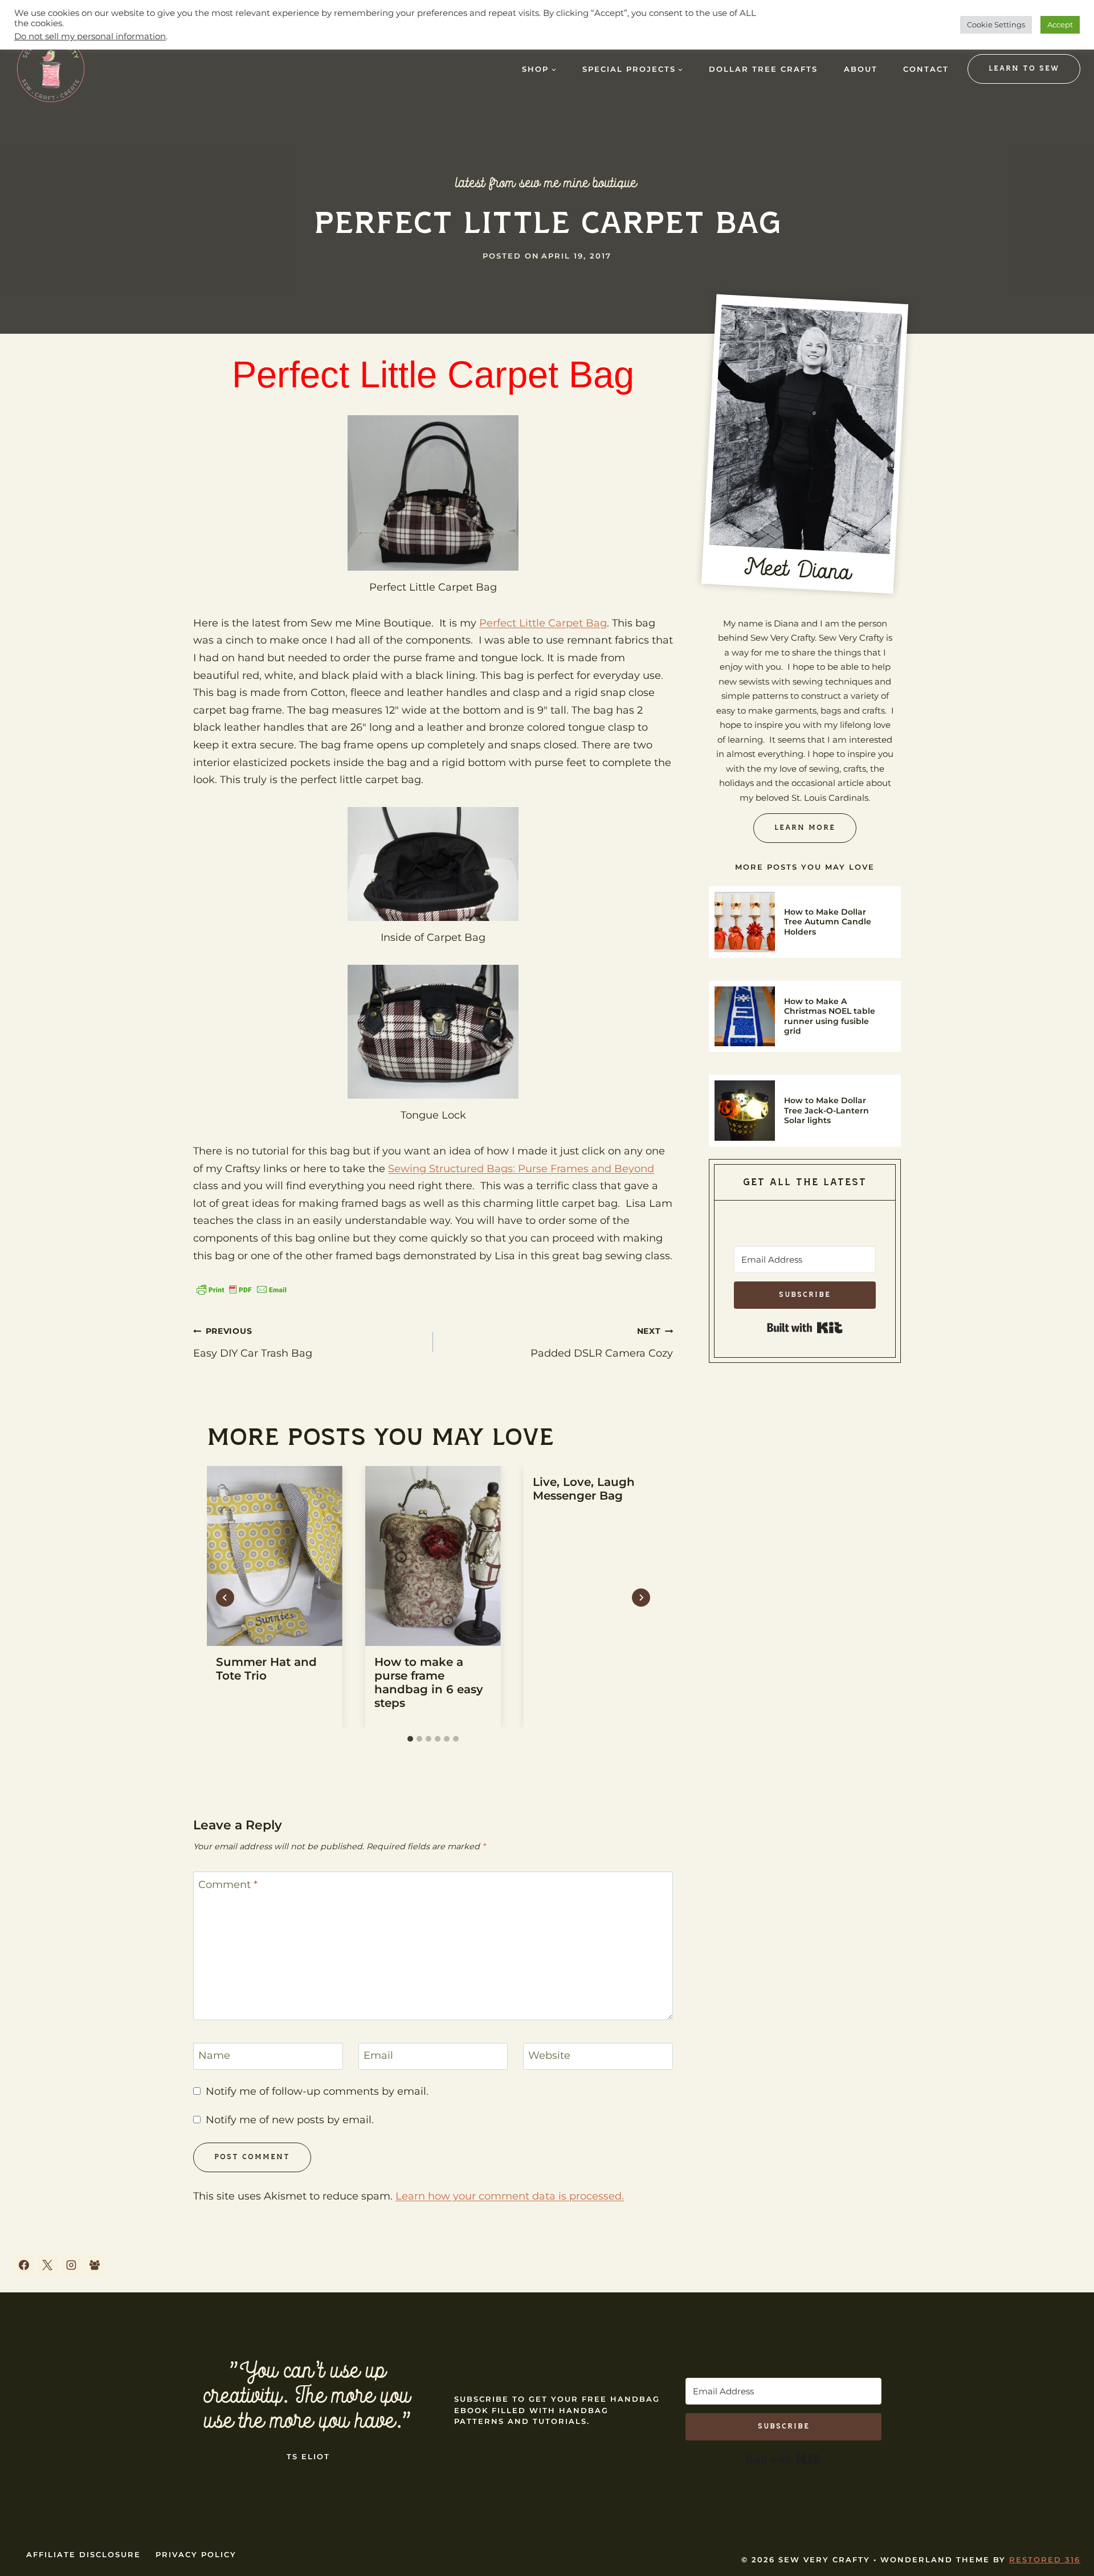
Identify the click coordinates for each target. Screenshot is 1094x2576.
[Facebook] (24, 2471)
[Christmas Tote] (269, 1383)
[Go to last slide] (225, 1804)
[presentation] (275, 1762)
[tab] (410, 1946)
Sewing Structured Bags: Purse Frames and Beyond (521, 1169)
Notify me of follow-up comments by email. (317, 2297)
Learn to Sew (1024, 69)
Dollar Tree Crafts (763, 69)
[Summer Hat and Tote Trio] (593, 1383)
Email (378, 2262)
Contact (926, 69)
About (861, 69)
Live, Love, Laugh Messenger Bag (584, 1695)
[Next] (641, 1804)
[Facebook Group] (95, 2471)
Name (214, 2262)
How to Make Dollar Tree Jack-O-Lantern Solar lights (826, 1110)
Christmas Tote (231, 1431)
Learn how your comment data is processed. (510, 2402)
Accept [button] (1060, 24)
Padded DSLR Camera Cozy (602, 1549)
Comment (228, 2091)
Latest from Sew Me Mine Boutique (547, 183)
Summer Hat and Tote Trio (584, 1431)
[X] (47, 2471)
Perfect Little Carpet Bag (543, 623)
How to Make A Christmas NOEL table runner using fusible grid (830, 1016)
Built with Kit (805, 1328)
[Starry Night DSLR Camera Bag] (431, 1383)
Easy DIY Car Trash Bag (253, 1549)
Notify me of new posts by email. (290, 2327)
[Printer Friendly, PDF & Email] (242, 1289)
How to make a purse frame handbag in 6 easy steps (429, 1889)
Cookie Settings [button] (996, 24)
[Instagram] (71, 2471)
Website (549, 2262)
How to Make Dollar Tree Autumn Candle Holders (828, 922)
